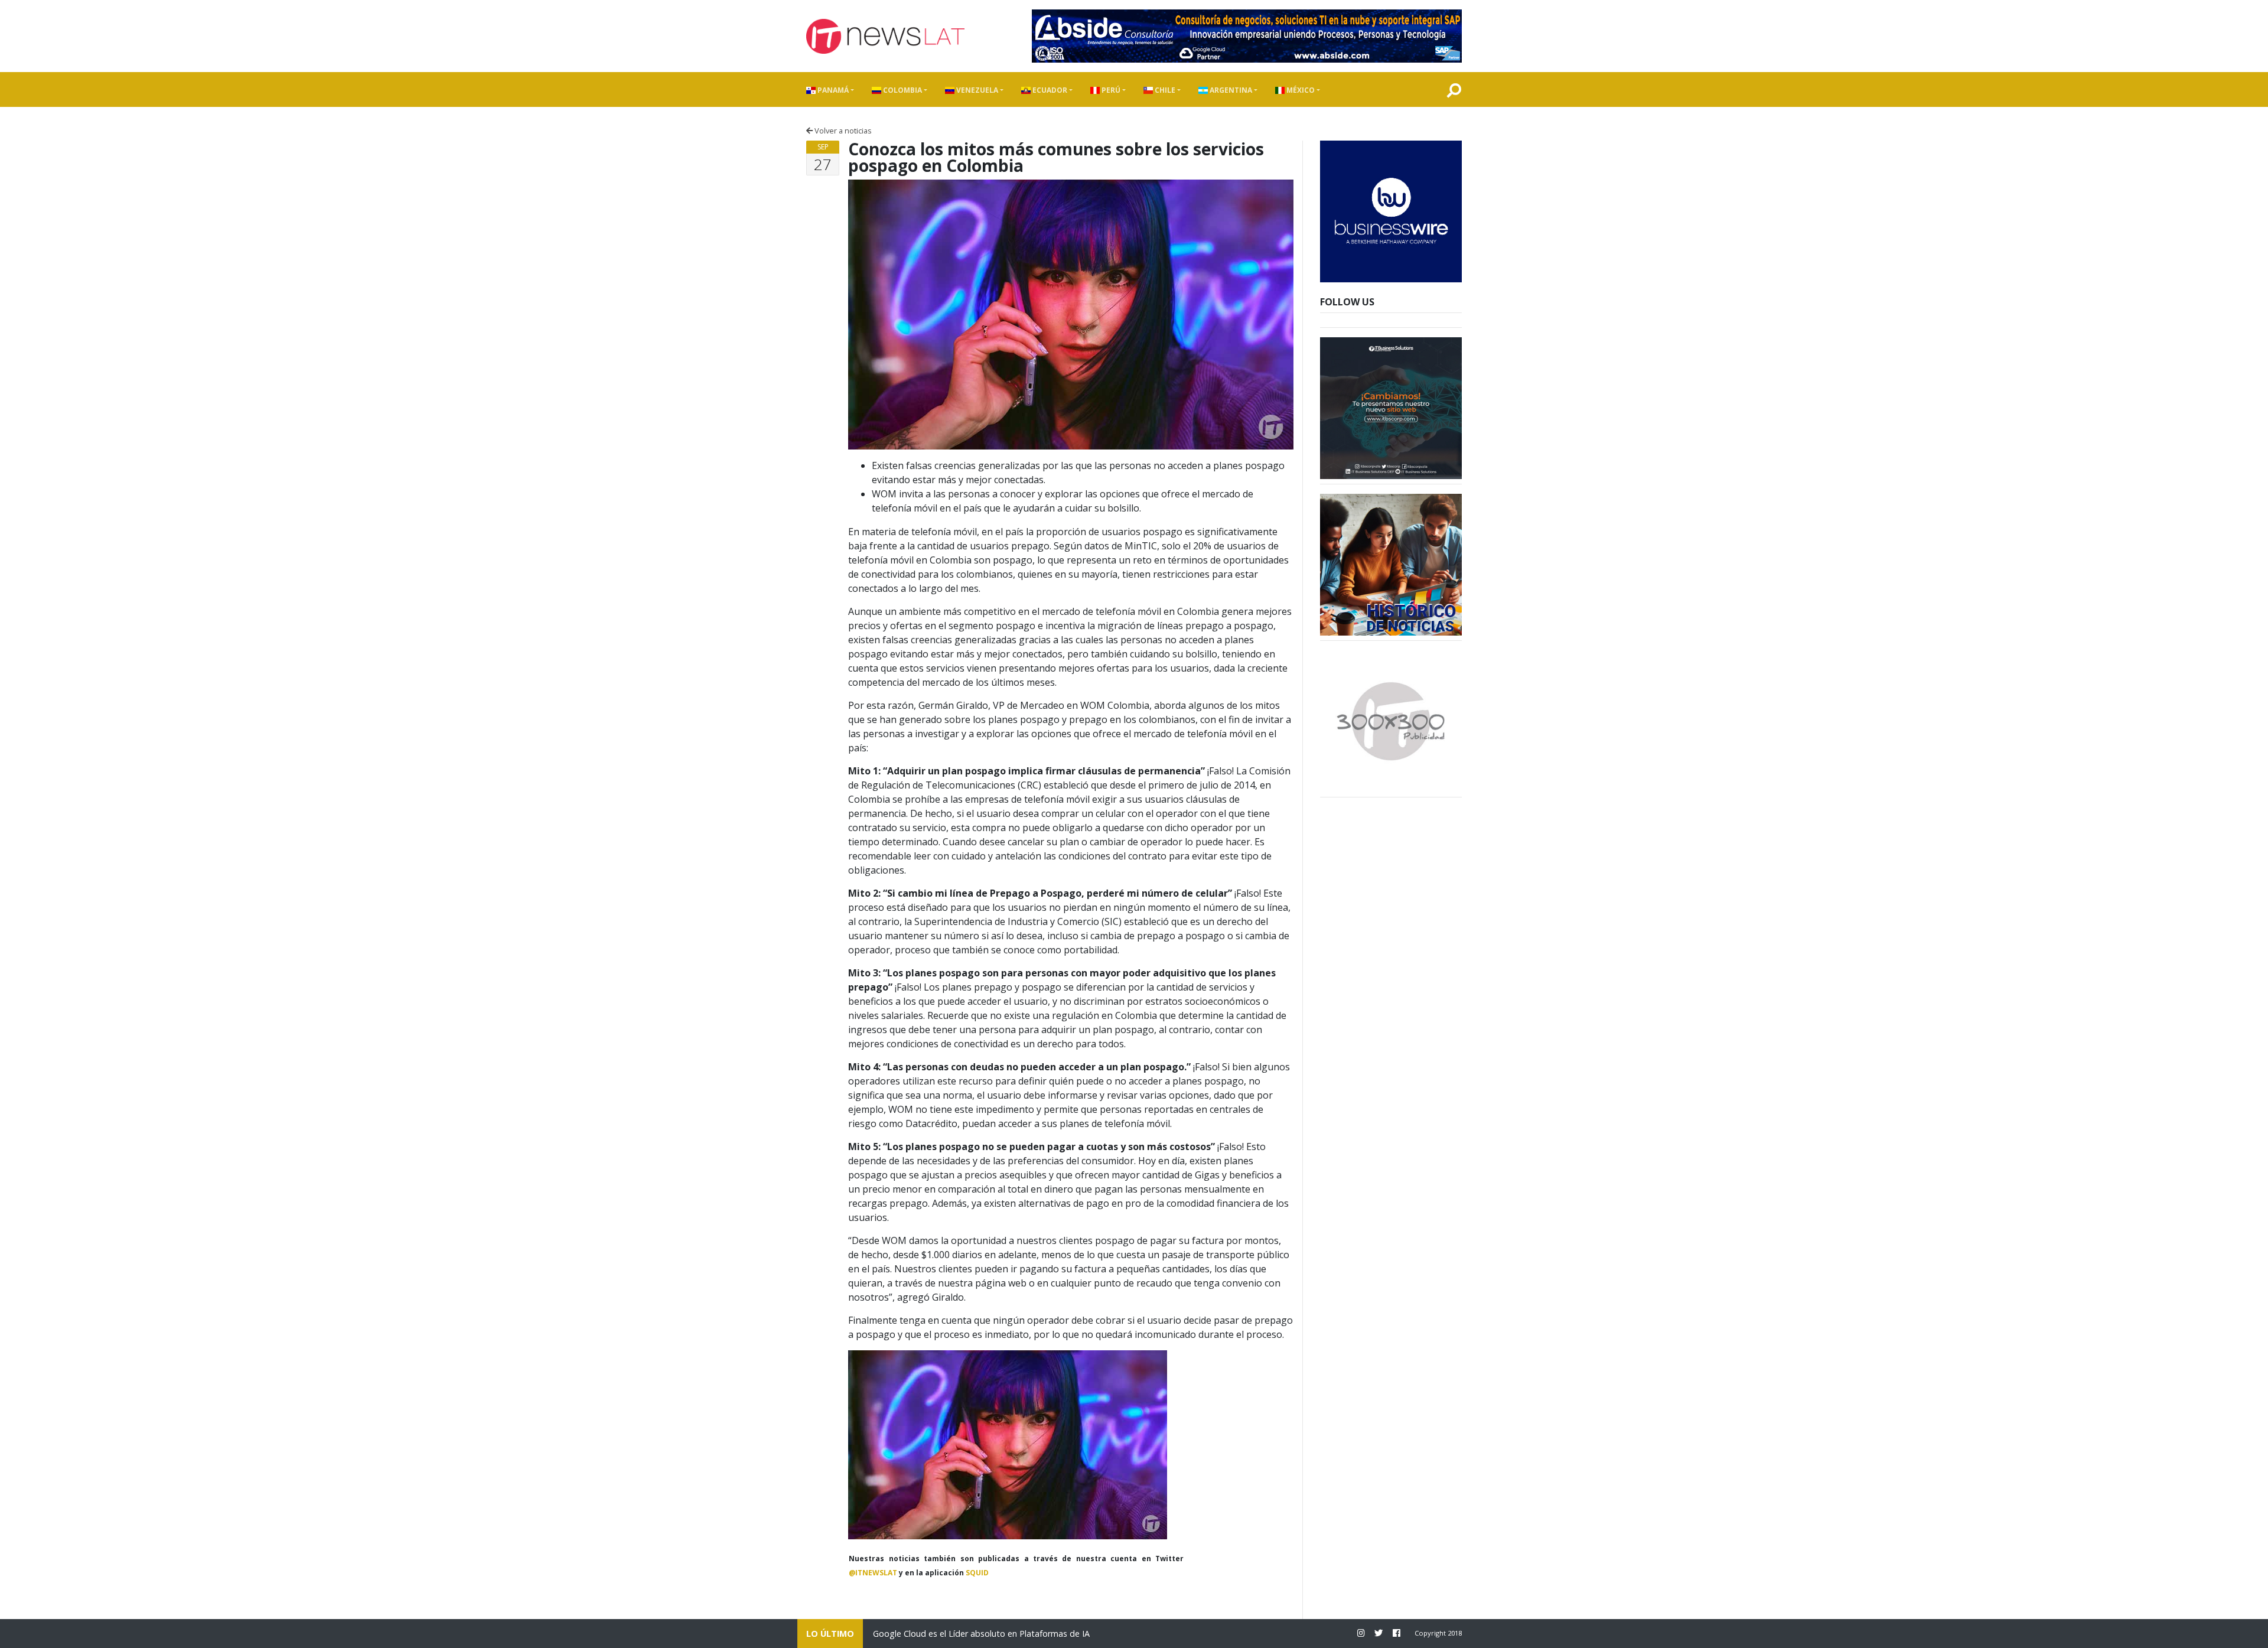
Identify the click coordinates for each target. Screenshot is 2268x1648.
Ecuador (1049, 90)
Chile (1164, 90)
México (1300, 90)
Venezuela (976, 90)
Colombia (902, 90)
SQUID (977, 1573)
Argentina (1230, 90)
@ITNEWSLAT (873, 1573)
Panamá (832, 90)
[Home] (885, 36)
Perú (1110, 90)
